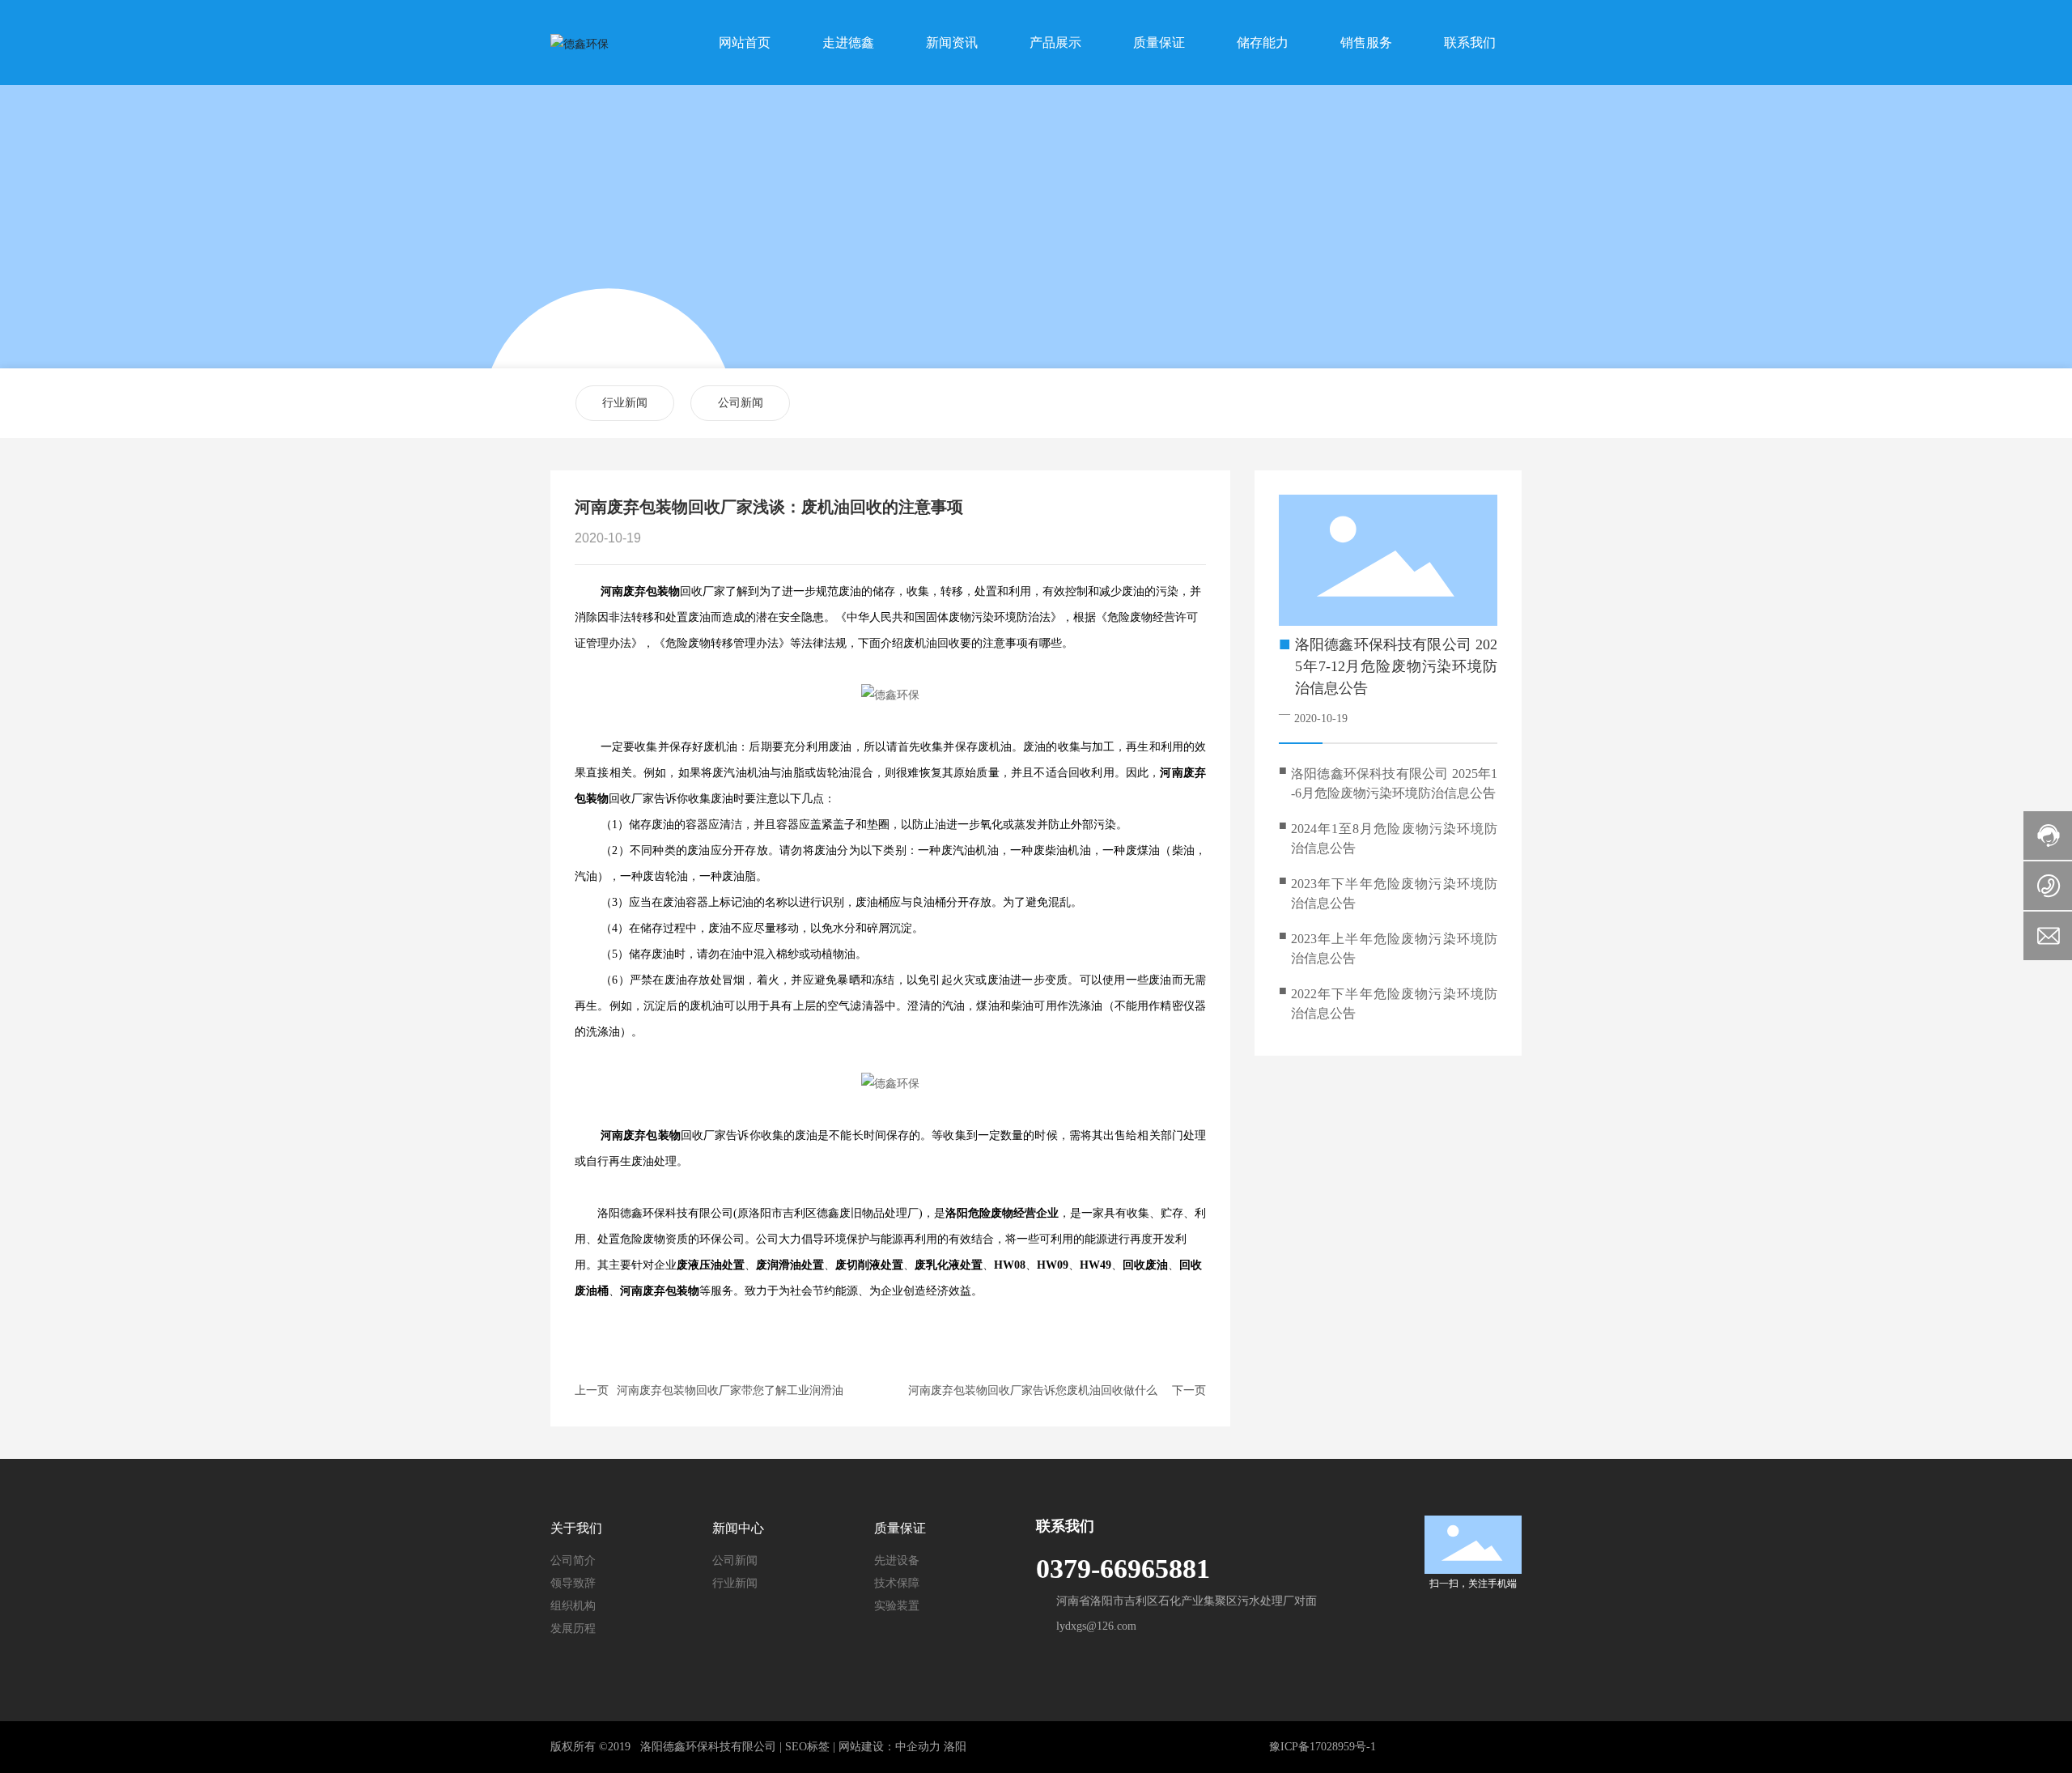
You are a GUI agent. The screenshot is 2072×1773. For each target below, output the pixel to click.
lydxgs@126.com (1096, 1626)
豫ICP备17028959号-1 (1323, 1747)
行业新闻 (625, 403)
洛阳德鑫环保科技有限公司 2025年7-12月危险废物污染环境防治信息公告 (1396, 666)
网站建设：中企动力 (890, 1747)
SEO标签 (807, 1747)
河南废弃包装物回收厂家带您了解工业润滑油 (730, 1390)
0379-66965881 (1123, 1569)
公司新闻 (741, 403)
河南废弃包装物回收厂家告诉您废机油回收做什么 (1033, 1390)
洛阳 (955, 1747)
